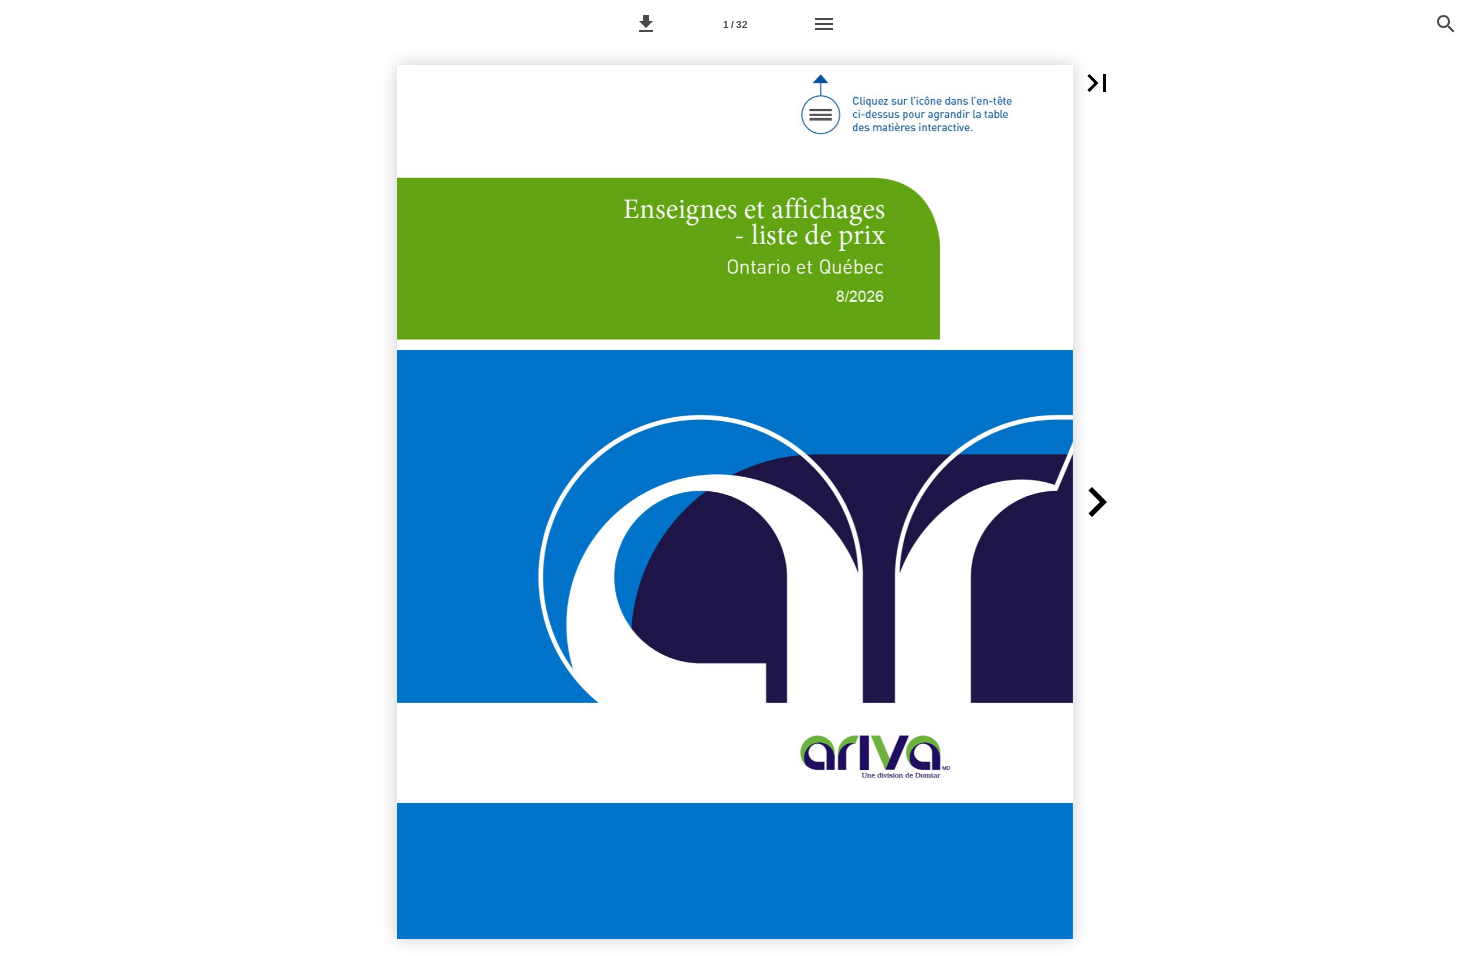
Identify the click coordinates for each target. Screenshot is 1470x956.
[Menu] (824, 24)
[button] (646, 24)
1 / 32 (735, 24)
